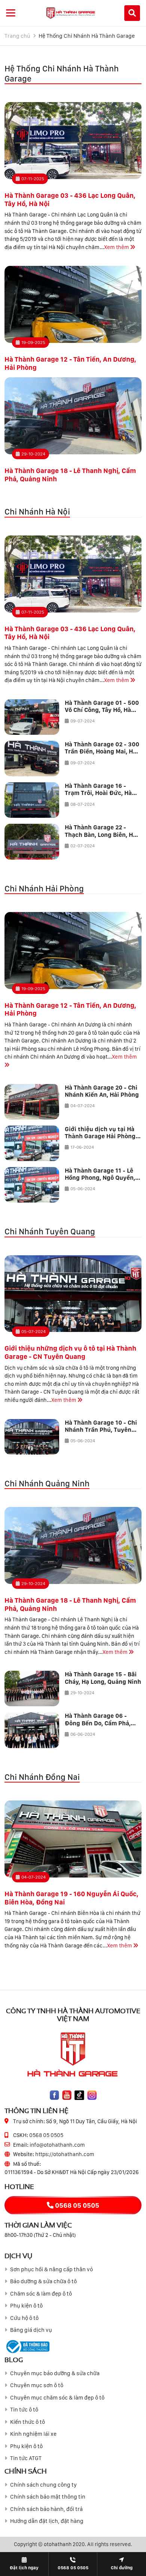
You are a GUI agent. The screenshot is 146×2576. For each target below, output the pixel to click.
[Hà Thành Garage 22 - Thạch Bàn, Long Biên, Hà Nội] (32, 842)
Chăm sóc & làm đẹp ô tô (41, 2294)
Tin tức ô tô (24, 2410)
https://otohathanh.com (65, 2154)
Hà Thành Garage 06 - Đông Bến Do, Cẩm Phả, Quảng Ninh (98, 1723)
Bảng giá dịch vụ (31, 2330)
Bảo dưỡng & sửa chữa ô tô (43, 2281)
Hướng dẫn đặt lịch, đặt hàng (47, 2521)
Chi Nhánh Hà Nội (37, 512)
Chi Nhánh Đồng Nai (42, 1777)
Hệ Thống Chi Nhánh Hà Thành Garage (87, 36)
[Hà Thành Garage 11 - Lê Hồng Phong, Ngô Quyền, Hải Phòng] (32, 1185)
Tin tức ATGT (26, 2458)
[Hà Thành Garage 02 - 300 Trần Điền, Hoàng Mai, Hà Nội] (32, 759)
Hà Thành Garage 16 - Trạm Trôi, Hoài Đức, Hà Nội (98, 793)
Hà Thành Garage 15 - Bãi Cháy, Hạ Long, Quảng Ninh (103, 1678)
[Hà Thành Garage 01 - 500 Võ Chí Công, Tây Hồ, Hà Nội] (32, 717)
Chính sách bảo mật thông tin (48, 2497)
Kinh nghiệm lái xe (33, 2434)
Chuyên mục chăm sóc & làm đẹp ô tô (57, 2398)
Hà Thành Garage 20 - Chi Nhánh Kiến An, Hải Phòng (102, 1091)
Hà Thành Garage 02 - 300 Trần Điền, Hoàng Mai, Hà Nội (102, 751)
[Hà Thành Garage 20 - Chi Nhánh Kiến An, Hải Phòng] (32, 1102)
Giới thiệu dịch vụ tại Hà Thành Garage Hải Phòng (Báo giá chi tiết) (100, 1136)
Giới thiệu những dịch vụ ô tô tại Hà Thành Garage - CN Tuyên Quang (70, 1352)
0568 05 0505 (46, 2135)
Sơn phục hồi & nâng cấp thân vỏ (51, 2269)
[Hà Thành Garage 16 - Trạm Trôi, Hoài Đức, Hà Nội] (32, 800)
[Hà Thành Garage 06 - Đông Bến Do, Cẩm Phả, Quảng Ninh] (32, 1730)
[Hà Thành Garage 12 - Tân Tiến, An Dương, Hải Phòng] (73, 304)
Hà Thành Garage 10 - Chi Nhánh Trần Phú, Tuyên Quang (101, 1430)
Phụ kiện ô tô (26, 2306)
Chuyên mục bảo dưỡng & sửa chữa (55, 2373)
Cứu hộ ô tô (24, 2318)
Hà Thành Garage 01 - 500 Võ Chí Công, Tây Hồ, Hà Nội (102, 710)
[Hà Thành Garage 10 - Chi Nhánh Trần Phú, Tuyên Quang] (32, 1437)
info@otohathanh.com (57, 2145)
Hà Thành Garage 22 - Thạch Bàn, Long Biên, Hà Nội (101, 834)
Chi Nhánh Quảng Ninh (47, 1483)
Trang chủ (17, 36)
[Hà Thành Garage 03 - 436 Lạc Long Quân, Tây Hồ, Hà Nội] (73, 141)
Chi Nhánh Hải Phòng (44, 888)
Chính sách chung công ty (43, 2485)
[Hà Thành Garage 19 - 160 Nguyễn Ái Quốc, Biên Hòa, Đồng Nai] (73, 1839)
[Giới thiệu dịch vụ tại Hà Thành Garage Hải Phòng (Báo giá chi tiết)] (32, 1143)
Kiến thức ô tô (28, 2422)
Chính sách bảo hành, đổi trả (46, 2509)
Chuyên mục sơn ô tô (37, 2385)
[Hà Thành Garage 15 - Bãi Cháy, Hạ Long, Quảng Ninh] (32, 1688)
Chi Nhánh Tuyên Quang (50, 1231)
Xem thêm (117, 247)
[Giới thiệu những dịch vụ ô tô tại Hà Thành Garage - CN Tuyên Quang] (73, 1294)
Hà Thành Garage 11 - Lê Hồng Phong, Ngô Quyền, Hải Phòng (100, 1178)
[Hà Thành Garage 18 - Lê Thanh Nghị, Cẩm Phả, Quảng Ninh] (73, 416)
